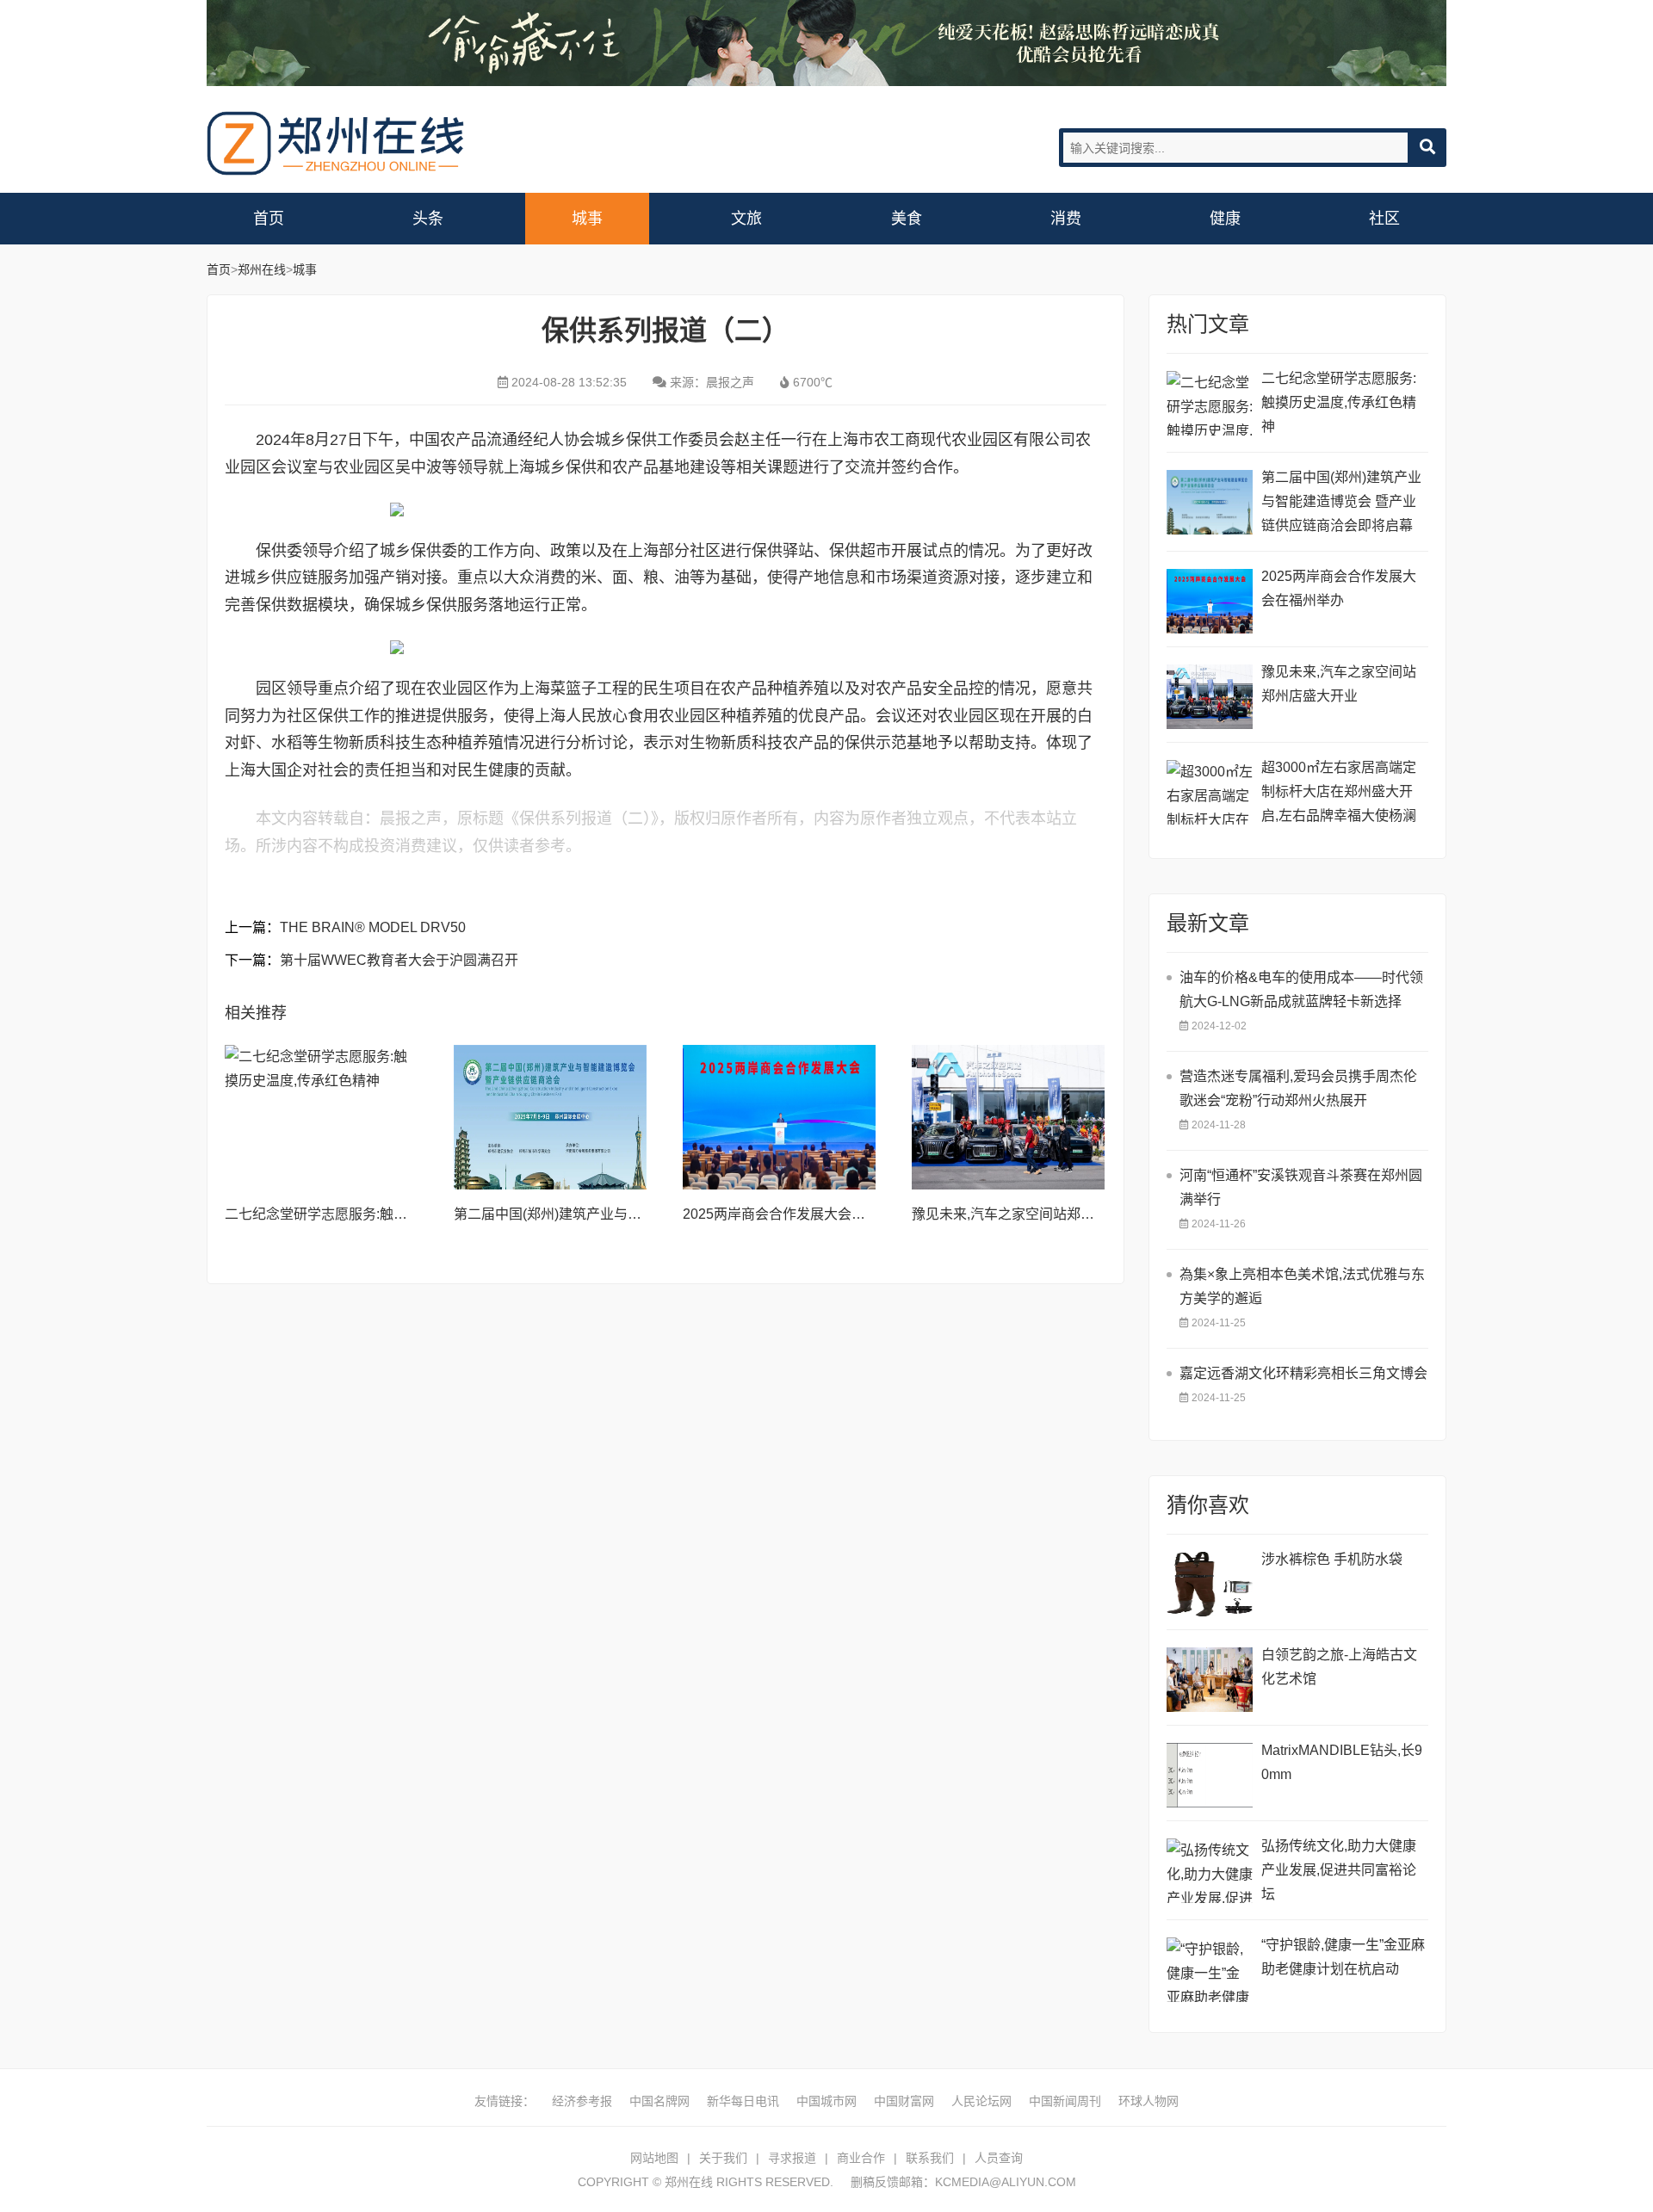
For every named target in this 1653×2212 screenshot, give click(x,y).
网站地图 (654, 2158)
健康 (1225, 219)
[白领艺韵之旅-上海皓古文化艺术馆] (1210, 1680)
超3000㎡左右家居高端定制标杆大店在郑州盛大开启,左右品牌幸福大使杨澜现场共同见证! (1339, 794)
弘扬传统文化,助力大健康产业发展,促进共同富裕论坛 (1339, 1870)
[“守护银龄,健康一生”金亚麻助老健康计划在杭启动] (1210, 1970)
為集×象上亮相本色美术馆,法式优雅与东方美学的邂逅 (1302, 1286)
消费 (1066, 219)
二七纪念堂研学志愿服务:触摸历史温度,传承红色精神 (387, 1214)
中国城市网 (826, 2101)
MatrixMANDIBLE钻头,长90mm (1342, 1762)
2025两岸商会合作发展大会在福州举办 (802, 1214)
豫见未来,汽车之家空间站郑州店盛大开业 (1037, 1214)
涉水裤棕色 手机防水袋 (1332, 1559)
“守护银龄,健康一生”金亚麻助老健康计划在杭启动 (1343, 1957)
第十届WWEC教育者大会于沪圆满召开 (399, 960)
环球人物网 (1148, 2101)
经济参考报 (582, 2101)
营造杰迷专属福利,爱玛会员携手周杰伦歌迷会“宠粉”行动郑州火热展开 (1298, 1088)
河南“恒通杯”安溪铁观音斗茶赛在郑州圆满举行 (1301, 1187)
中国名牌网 (659, 2101)
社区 (1384, 219)
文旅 (746, 219)
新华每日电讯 (743, 2101)
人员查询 (999, 2158)
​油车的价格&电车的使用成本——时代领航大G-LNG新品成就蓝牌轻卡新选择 (1301, 989)
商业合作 (861, 2158)
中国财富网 (904, 2101)
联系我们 (930, 2158)
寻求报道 (792, 2158)
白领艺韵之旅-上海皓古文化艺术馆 (1339, 1667)
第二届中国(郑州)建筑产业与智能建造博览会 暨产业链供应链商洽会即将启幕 (1341, 501)
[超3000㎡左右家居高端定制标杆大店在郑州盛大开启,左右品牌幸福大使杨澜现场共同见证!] (1210, 792)
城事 (587, 219)
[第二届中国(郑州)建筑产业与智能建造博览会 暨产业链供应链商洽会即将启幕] (550, 1117)
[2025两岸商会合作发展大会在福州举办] (779, 1117)
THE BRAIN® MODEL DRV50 (373, 927)
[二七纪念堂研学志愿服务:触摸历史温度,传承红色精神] (321, 1117)
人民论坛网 (981, 2101)
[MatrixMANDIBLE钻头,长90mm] (1210, 1775)
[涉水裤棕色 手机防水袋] (1210, 1584)
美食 (907, 219)
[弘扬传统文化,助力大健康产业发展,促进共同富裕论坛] (1210, 1871)
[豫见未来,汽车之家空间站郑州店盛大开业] (1008, 1117)
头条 (428, 219)
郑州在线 (336, 143)
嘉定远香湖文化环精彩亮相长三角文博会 (1303, 1373)
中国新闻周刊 (1065, 2101)
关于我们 (723, 2158)
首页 (269, 219)
